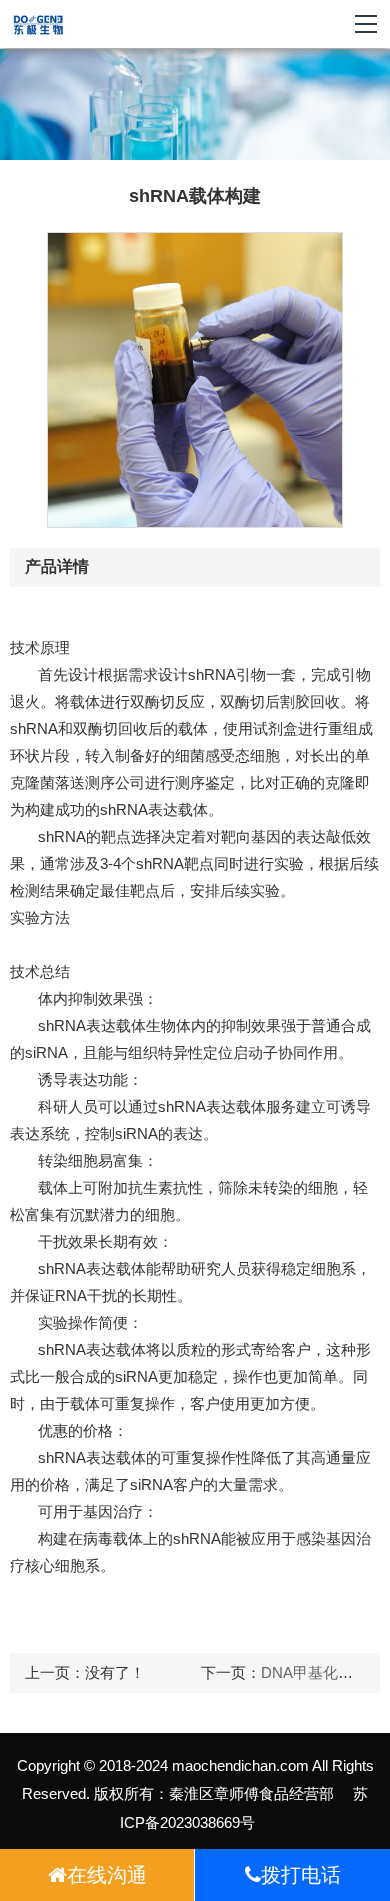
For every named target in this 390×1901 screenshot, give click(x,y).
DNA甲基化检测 (314, 1672)
